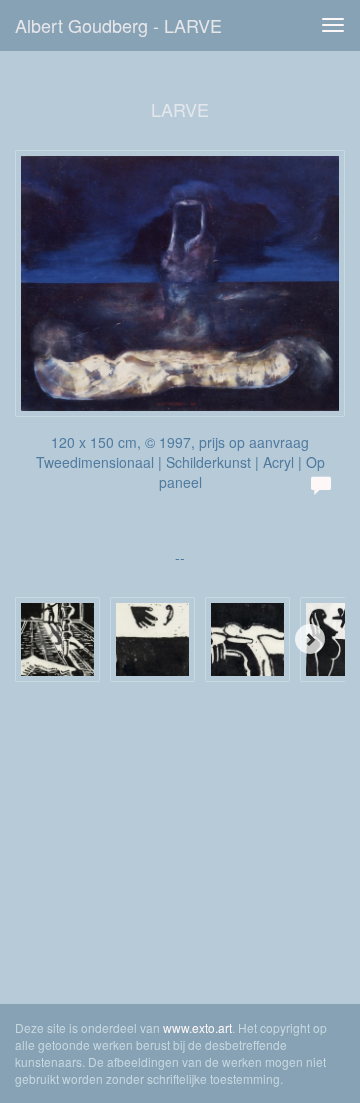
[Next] (310, 639)
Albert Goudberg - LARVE (118, 25)
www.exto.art (197, 1027)
